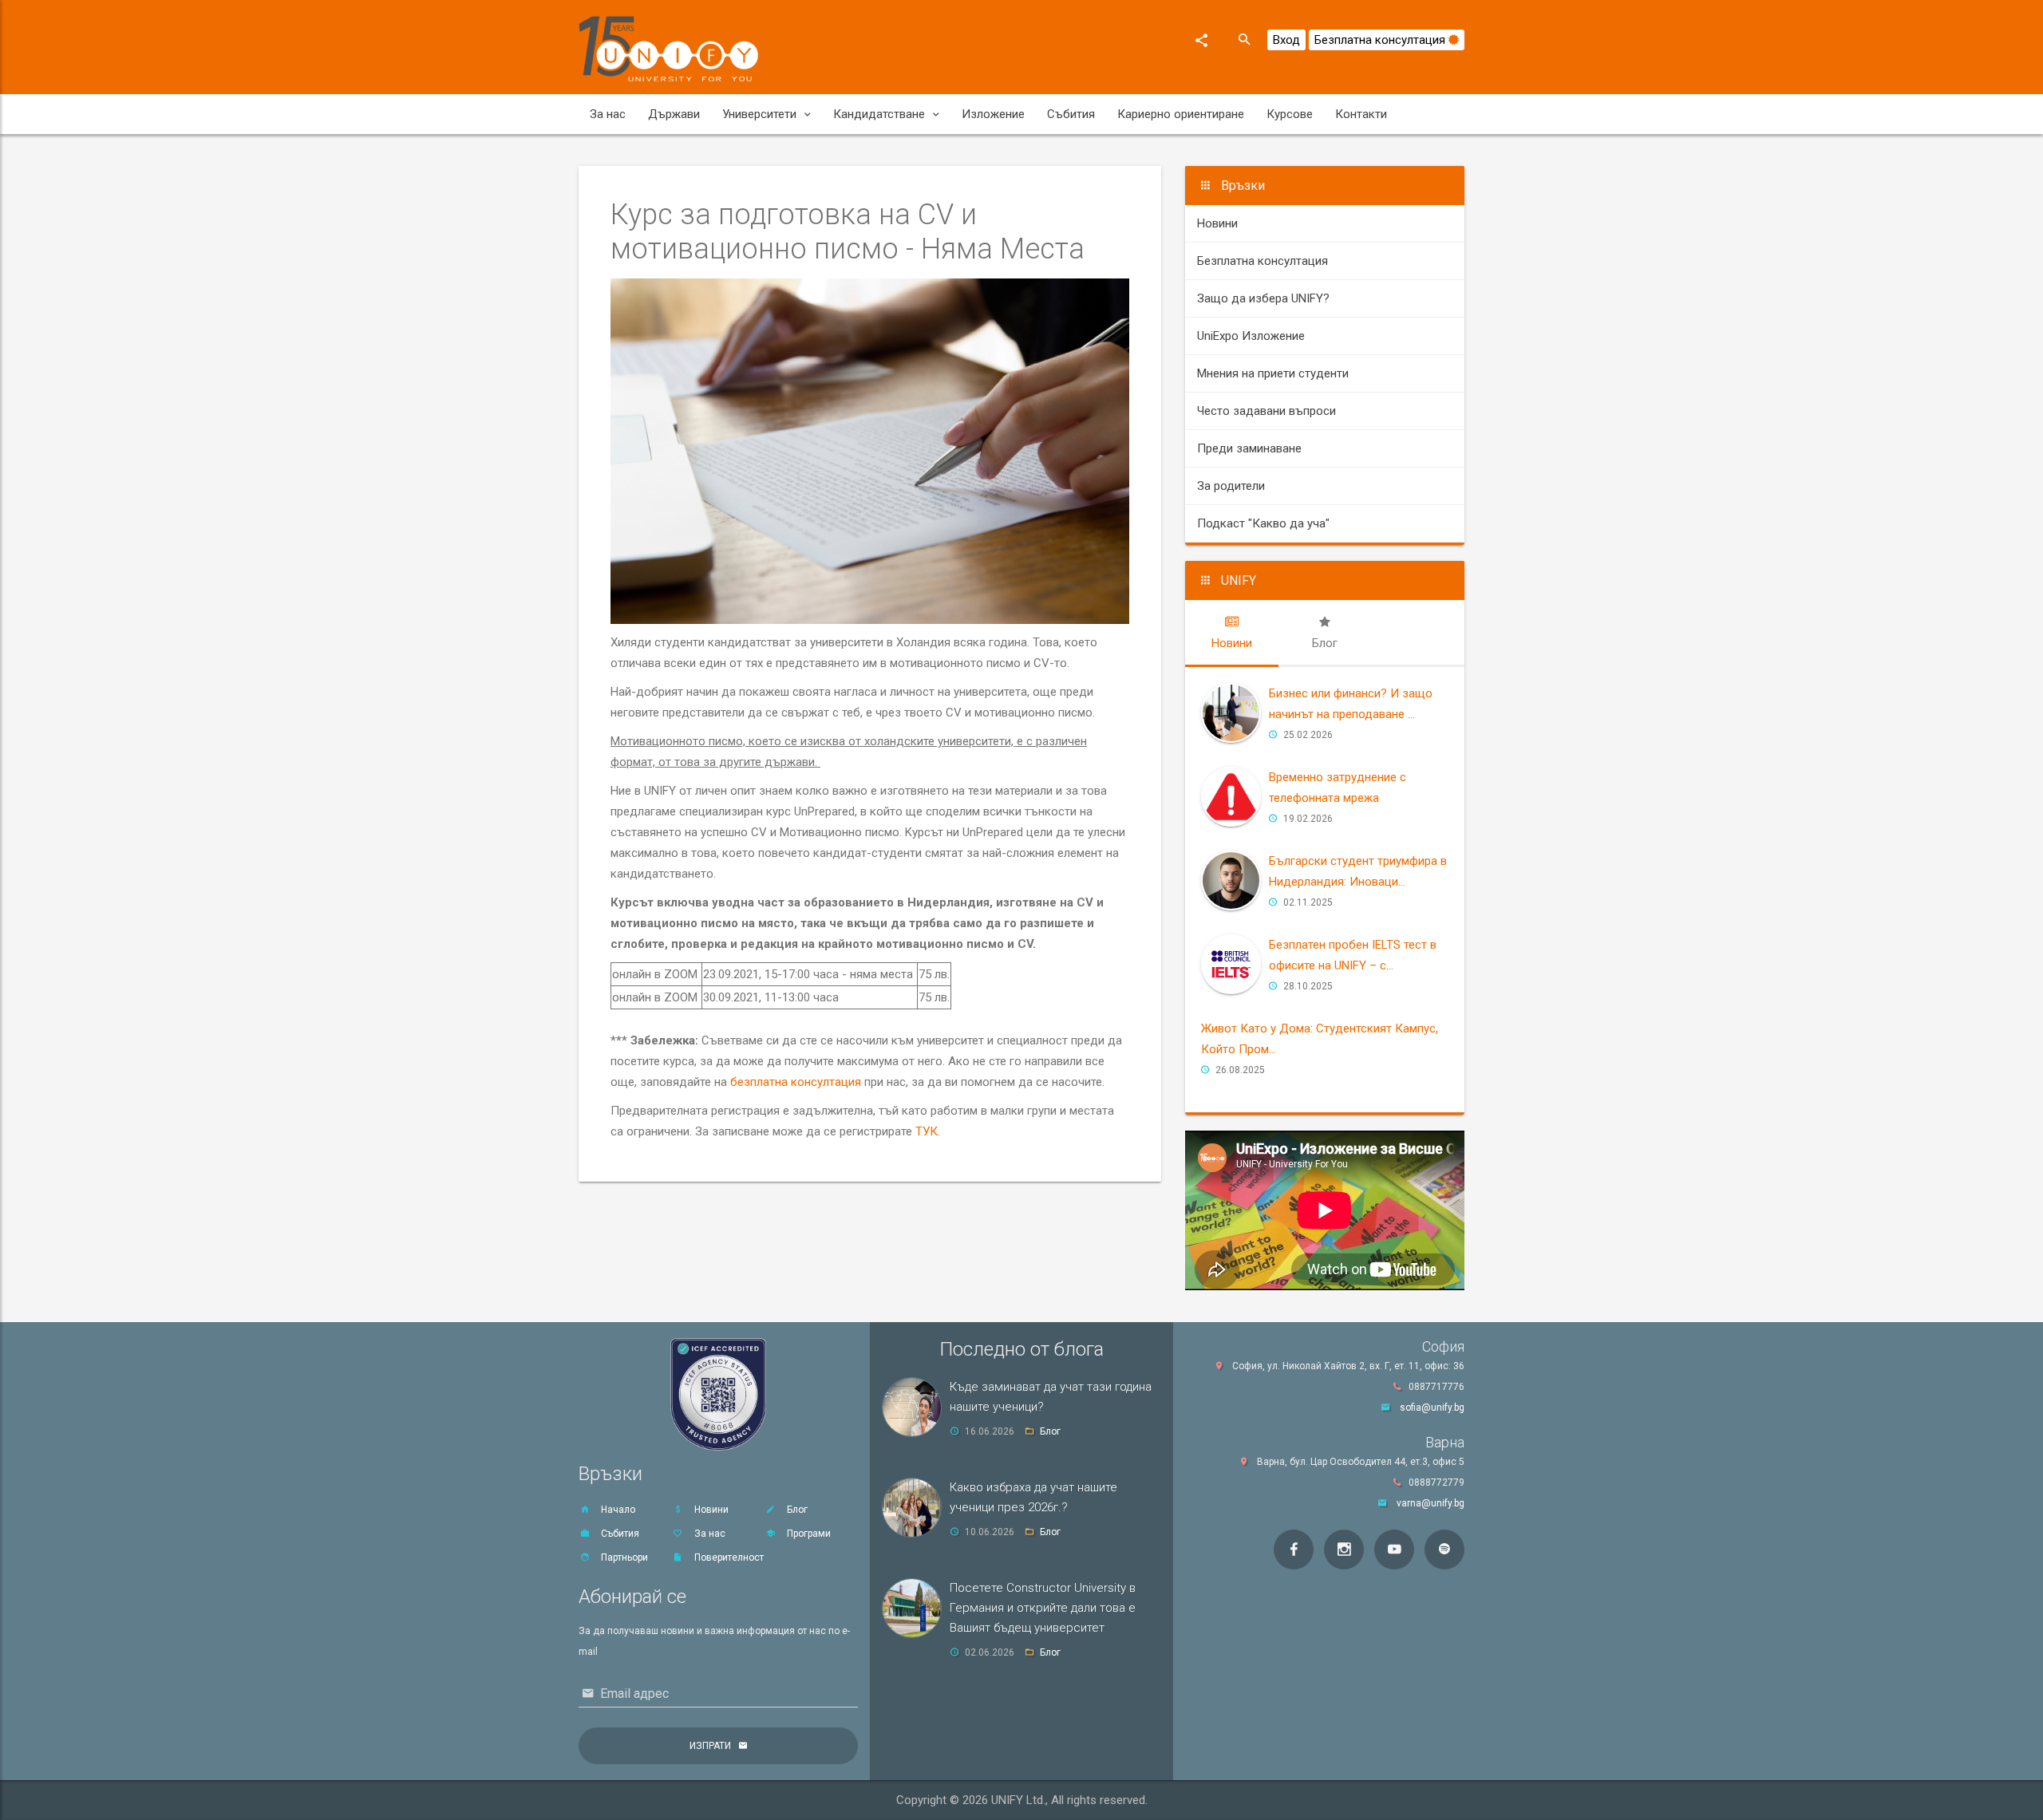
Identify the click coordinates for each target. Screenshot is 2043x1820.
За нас (608, 114)
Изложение (993, 114)
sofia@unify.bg (1432, 1407)
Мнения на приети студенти (1273, 373)
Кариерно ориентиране (1181, 114)
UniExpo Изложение (1251, 336)
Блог (796, 1510)
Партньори (623, 1557)
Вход (1286, 40)
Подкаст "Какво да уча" (1263, 523)
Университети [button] (759, 114)
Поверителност (728, 1557)
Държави (674, 114)
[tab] (1232, 633)
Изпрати (710, 1746)
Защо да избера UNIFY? (1263, 298)
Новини (1217, 223)
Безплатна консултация (1381, 40)
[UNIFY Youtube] (1394, 1550)
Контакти (1361, 114)
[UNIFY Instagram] (1344, 1550)
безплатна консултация (796, 1082)
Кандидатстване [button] (879, 114)
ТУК (927, 1131)
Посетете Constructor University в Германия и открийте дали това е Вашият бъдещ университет (1043, 1608)
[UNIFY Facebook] (1294, 1550)
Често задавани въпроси (1267, 411)
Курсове (1290, 114)
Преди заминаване (1249, 448)
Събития (1071, 114)
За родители (1231, 486)
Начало (617, 1510)
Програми (808, 1534)
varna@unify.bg (1430, 1503)
